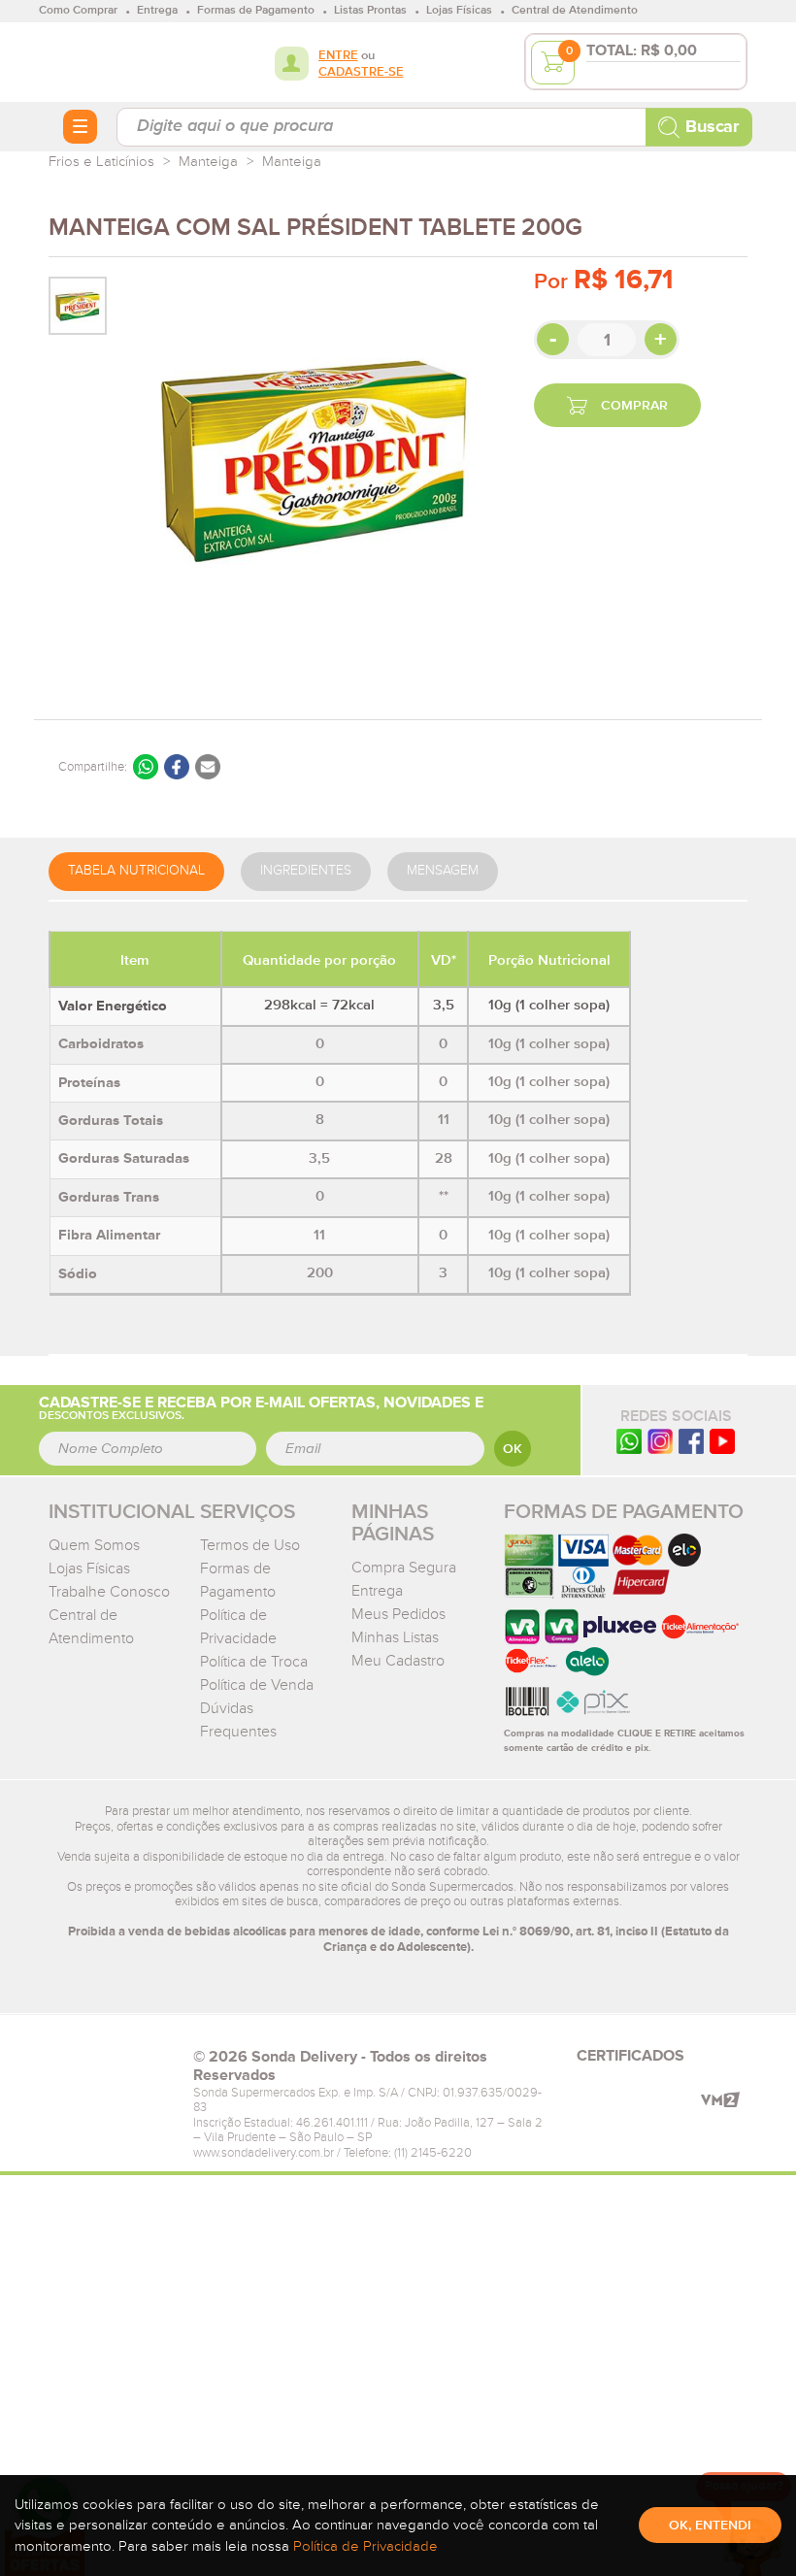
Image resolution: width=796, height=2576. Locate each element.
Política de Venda (257, 1685)
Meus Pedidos (398, 1614)
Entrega (377, 1591)
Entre (338, 56)
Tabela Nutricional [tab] (136, 871)
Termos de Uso (250, 1545)
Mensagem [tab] (443, 871)
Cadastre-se (361, 72)
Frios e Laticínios (101, 162)
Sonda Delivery (111, 2063)
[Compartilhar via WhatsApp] (146, 767)
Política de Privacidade (365, 2546)
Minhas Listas (395, 1637)
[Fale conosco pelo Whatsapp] (629, 1440)
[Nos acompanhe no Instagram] (660, 1440)
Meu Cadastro (398, 1661)
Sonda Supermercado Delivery (111, 61)
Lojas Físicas (89, 1569)
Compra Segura (404, 1568)
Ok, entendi (710, 2526)
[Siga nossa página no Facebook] (691, 1440)
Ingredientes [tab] (306, 871)
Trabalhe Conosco (109, 1592)
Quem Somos (94, 1545)
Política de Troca (254, 1662)
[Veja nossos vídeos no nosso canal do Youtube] (722, 1440)
